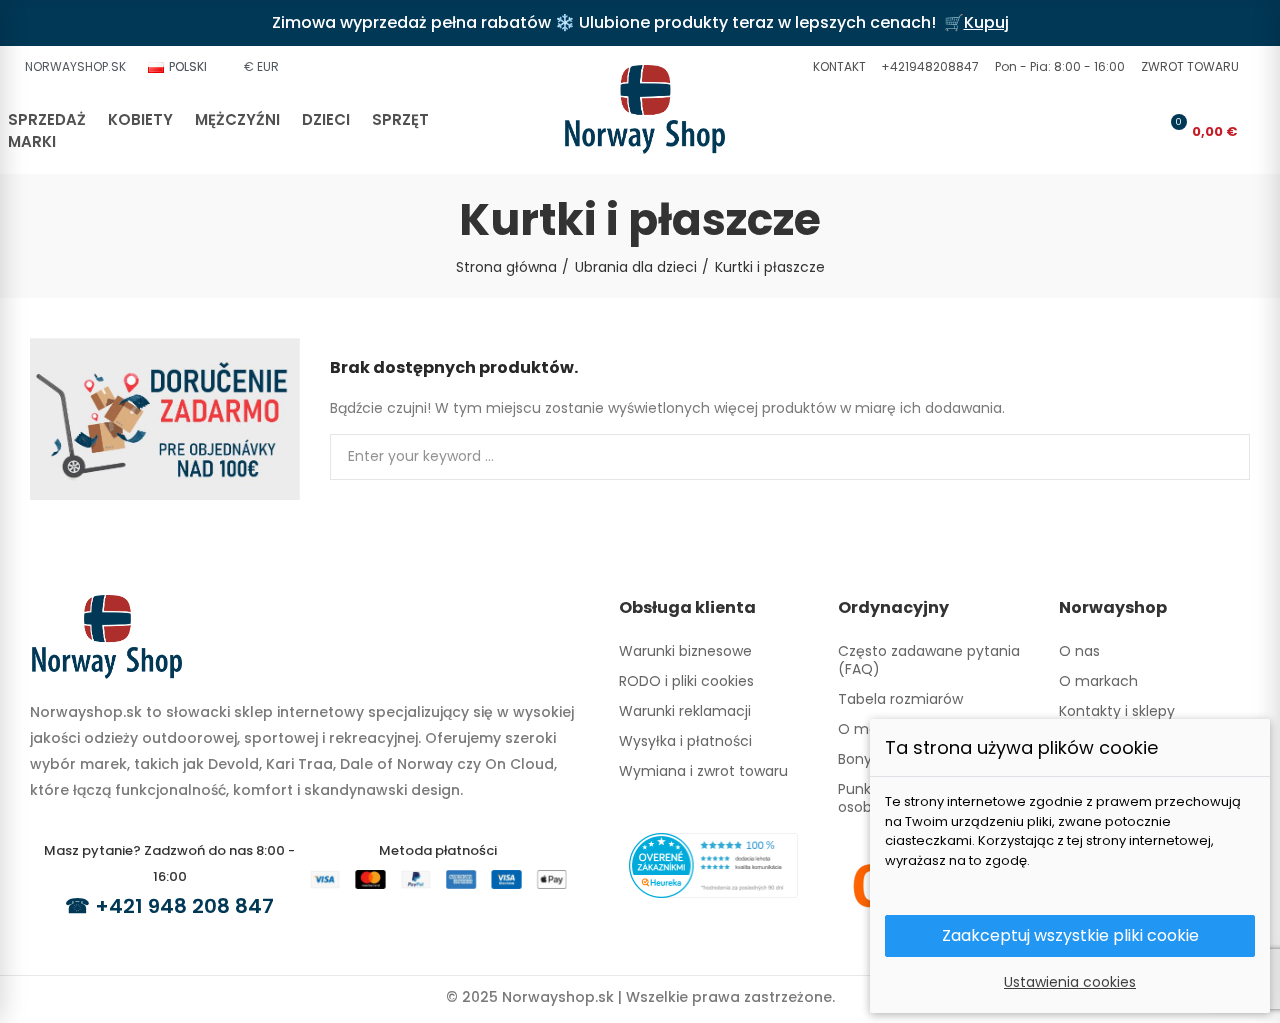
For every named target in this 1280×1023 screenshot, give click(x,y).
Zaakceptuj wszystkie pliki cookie (1070, 935)
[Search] (1106, 131)
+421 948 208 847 (184, 906)
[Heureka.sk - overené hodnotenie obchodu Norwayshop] (713, 865)
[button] (837, 67)
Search (1218, 457)
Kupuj (986, 22)
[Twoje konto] (1139, 131)
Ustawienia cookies (1070, 982)
